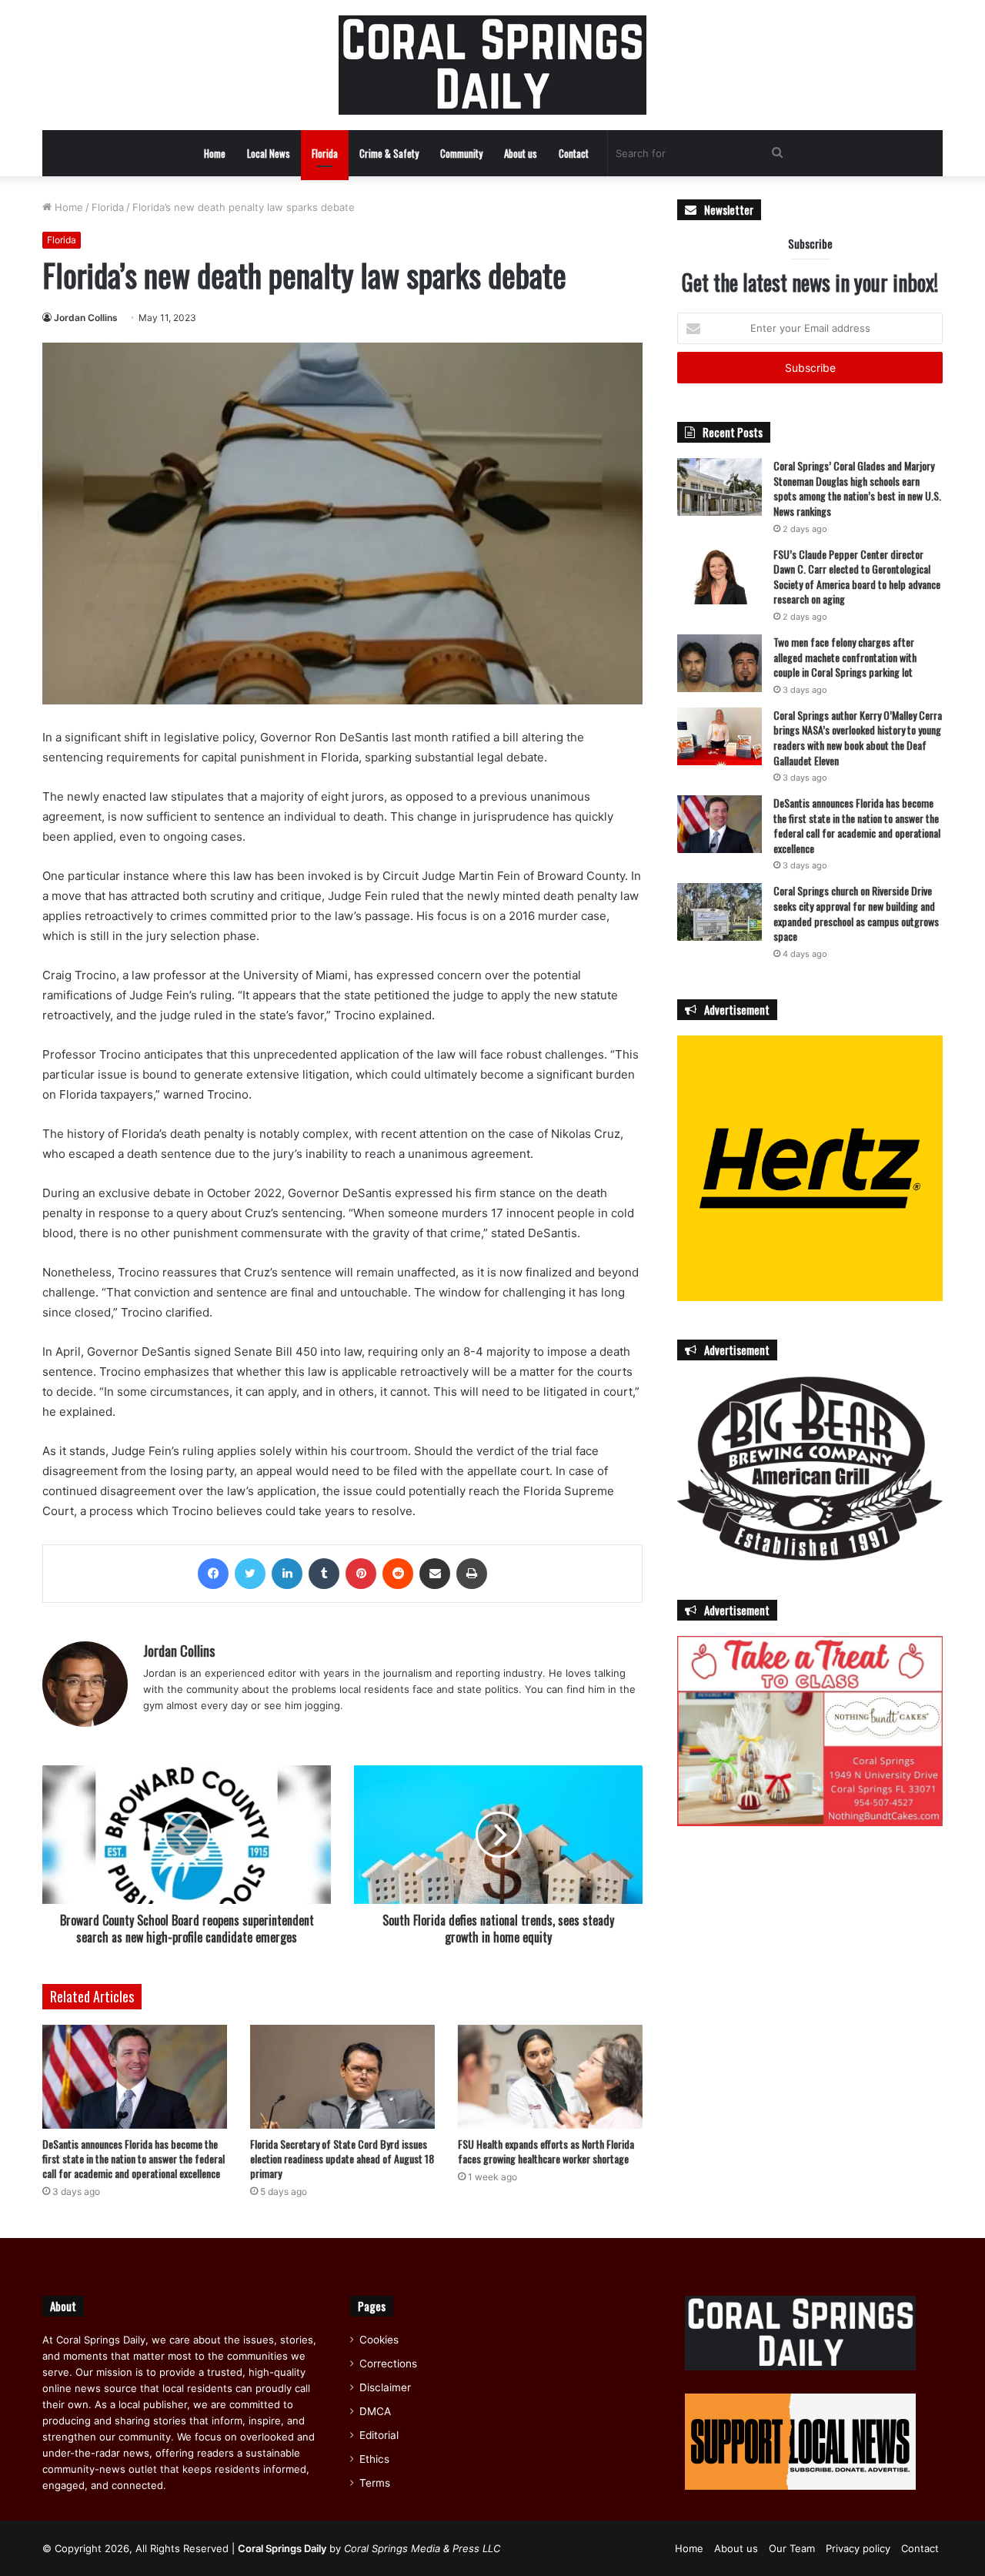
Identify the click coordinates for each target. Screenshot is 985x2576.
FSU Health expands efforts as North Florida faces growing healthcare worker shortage (546, 2151)
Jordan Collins (86, 318)
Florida (325, 153)
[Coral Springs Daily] (492, 65)
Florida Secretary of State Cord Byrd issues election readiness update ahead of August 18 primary (342, 2158)
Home (215, 153)
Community (461, 153)
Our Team (792, 2548)
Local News (269, 153)
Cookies (379, 2340)
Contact (574, 153)
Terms (375, 2483)
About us (521, 153)
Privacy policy (858, 2548)
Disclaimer (385, 2387)
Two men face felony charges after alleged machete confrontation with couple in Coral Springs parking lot (845, 657)
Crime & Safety (389, 153)
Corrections (388, 2364)
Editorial (379, 2435)
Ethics (374, 2459)
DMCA (375, 2411)
